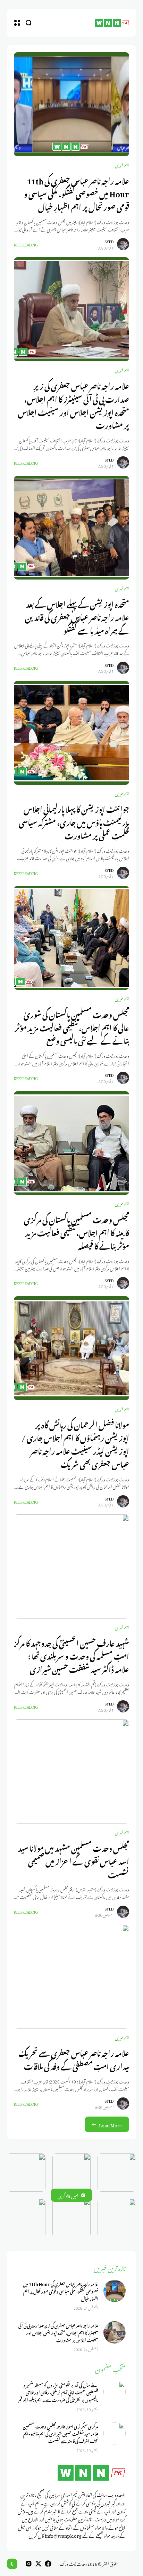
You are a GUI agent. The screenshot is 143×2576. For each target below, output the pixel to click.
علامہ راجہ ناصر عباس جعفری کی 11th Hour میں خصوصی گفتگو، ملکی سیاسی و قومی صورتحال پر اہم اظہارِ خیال (77, 193)
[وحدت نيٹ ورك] (112, 23)
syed (109, 241)
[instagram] (29, 2564)
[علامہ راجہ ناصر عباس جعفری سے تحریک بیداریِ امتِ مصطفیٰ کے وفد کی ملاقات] (71, 1977)
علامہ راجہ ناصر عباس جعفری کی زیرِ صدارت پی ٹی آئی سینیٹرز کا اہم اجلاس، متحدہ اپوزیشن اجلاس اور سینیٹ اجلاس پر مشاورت (74, 404)
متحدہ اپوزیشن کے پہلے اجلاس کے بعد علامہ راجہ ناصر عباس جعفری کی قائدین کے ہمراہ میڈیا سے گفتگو (77, 616)
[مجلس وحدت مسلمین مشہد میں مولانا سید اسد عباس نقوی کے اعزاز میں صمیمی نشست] (71, 1771)
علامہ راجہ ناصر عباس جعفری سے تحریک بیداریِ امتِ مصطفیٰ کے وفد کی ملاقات (74, 2059)
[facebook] (48, 2564)
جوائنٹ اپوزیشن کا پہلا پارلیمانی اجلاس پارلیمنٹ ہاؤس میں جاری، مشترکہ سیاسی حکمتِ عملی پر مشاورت (74, 821)
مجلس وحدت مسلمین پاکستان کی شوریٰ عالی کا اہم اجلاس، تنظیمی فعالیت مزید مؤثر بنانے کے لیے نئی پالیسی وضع (72, 1027)
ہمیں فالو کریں (68, 2195)
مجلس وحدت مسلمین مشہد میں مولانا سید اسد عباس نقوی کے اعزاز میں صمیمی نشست (74, 1860)
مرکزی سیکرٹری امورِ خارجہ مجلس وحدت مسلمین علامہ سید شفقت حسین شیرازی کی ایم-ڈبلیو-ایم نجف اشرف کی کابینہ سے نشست (61, 2433)
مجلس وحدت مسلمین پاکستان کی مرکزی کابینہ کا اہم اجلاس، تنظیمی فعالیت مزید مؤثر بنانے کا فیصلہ (77, 1232)
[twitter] (38, 2564)
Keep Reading (26, 244)
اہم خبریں (122, 165)
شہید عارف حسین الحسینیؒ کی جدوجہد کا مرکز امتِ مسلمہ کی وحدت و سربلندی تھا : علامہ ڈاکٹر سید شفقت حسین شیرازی (71, 1655)
